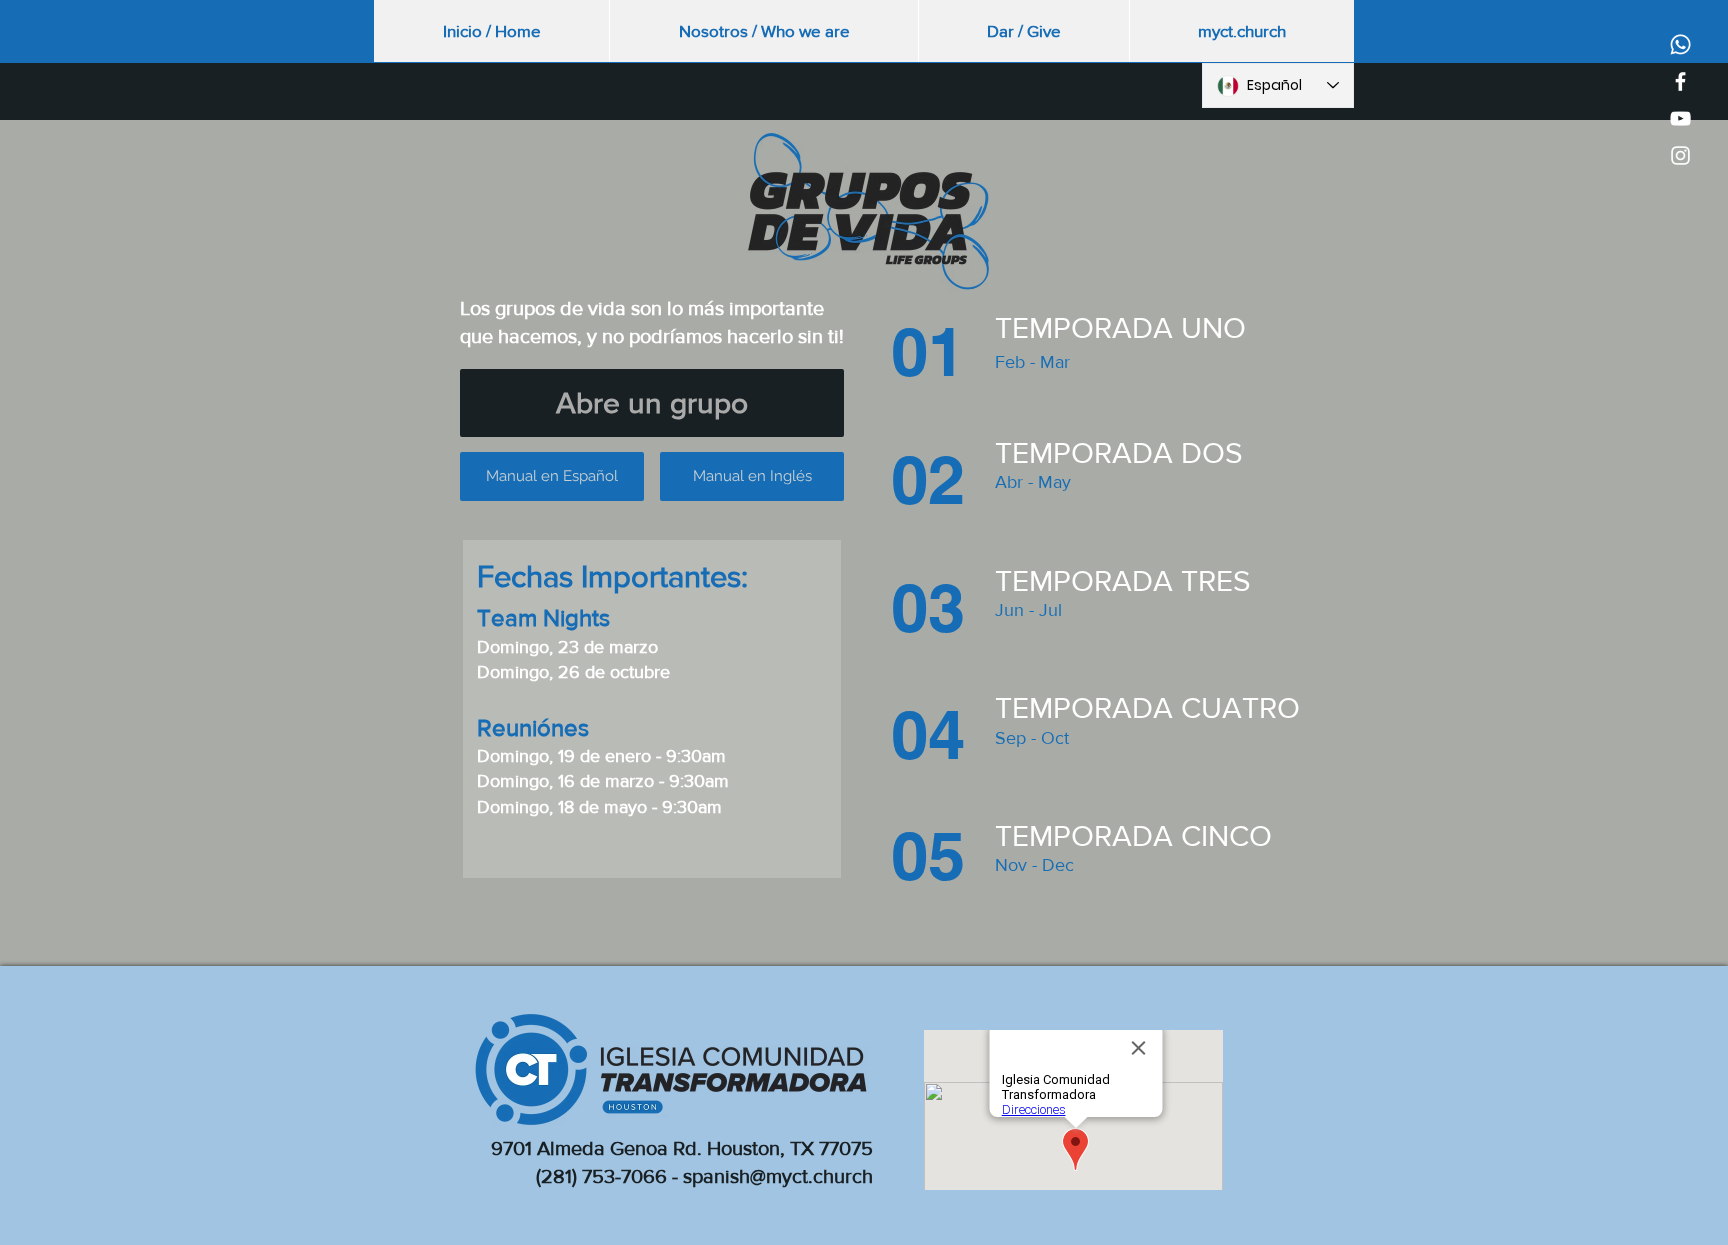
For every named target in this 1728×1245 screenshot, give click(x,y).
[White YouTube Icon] (1680, 118)
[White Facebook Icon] (1680, 81)
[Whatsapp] (1680, 44)
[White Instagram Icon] (1680, 155)
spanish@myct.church (778, 1176)
